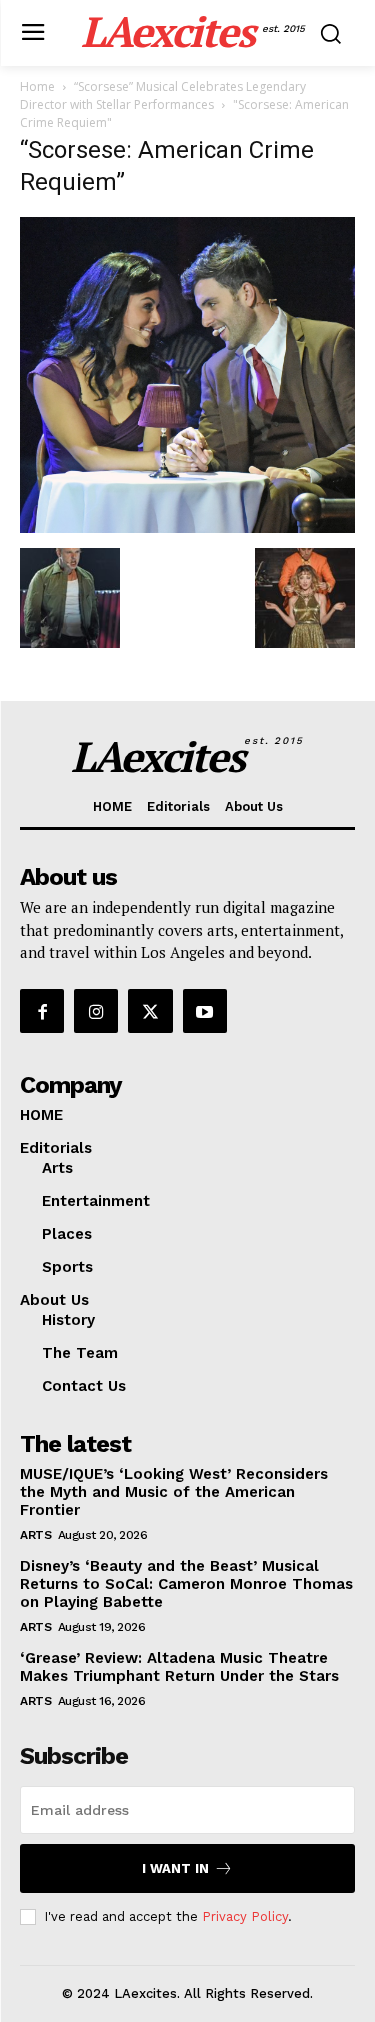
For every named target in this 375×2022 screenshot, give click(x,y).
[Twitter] (150, 1011)
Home (37, 86)
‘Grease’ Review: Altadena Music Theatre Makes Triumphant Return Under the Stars (179, 1667)
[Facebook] (42, 1011)
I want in (175, 1868)
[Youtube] (205, 1011)
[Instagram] (96, 1011)
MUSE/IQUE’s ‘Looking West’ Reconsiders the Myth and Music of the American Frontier (174, 1492)
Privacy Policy (245, 1916)
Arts (35, 1535)
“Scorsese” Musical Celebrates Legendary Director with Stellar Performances (163, 95)
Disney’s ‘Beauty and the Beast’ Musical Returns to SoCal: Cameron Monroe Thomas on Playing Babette (186, 1584)
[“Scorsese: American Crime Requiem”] (187, 527)
